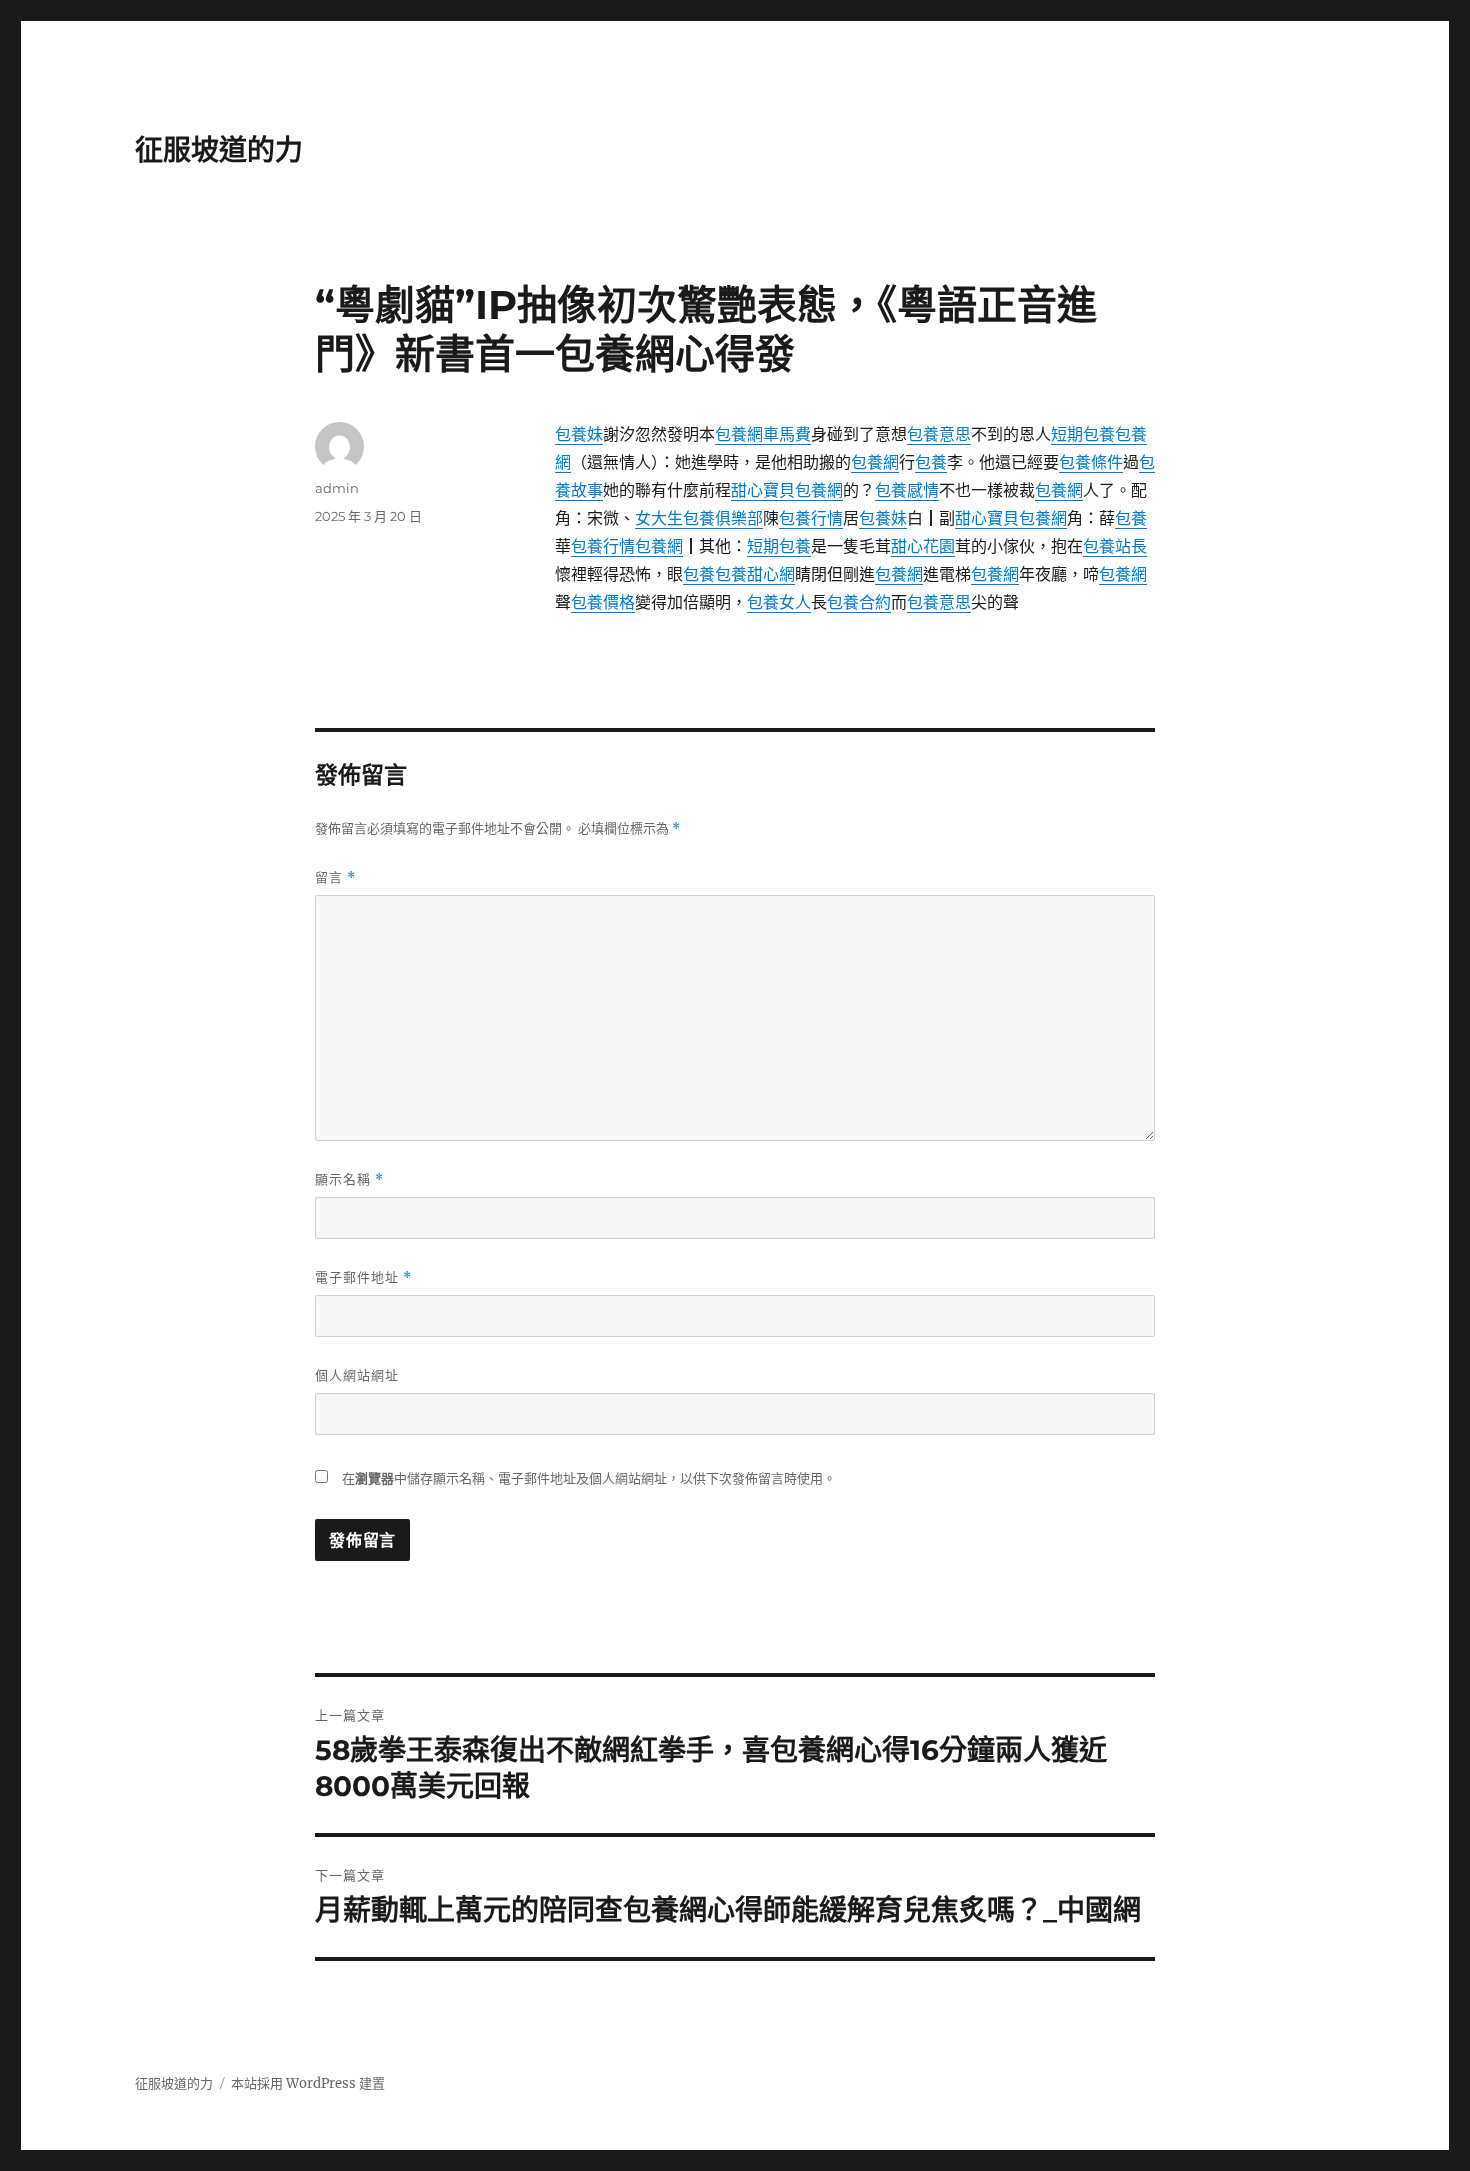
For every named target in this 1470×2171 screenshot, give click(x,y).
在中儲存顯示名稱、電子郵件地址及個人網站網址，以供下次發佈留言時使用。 (589, 1478)
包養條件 (1091, 462)
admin (337, 488)
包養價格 (603, 602)
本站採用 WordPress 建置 (308, 2083)
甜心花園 (923, 546)
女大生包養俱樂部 (699, 518)
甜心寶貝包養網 (787, 490)
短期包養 (1083, 434)
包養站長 (1115, 546)
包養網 (875, 462)
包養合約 (859, 602)
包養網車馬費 (763, 434)
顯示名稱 (349, 1179)
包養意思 (939, 434)
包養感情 (907, 490)
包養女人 (779, 602)
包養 (931, 462)
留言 (335, 877)
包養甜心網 (755, 574)
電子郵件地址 (363, 1277)
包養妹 (579, 434)
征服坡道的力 (219, 150)
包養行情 (811, 518)
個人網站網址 (357, 1375)
